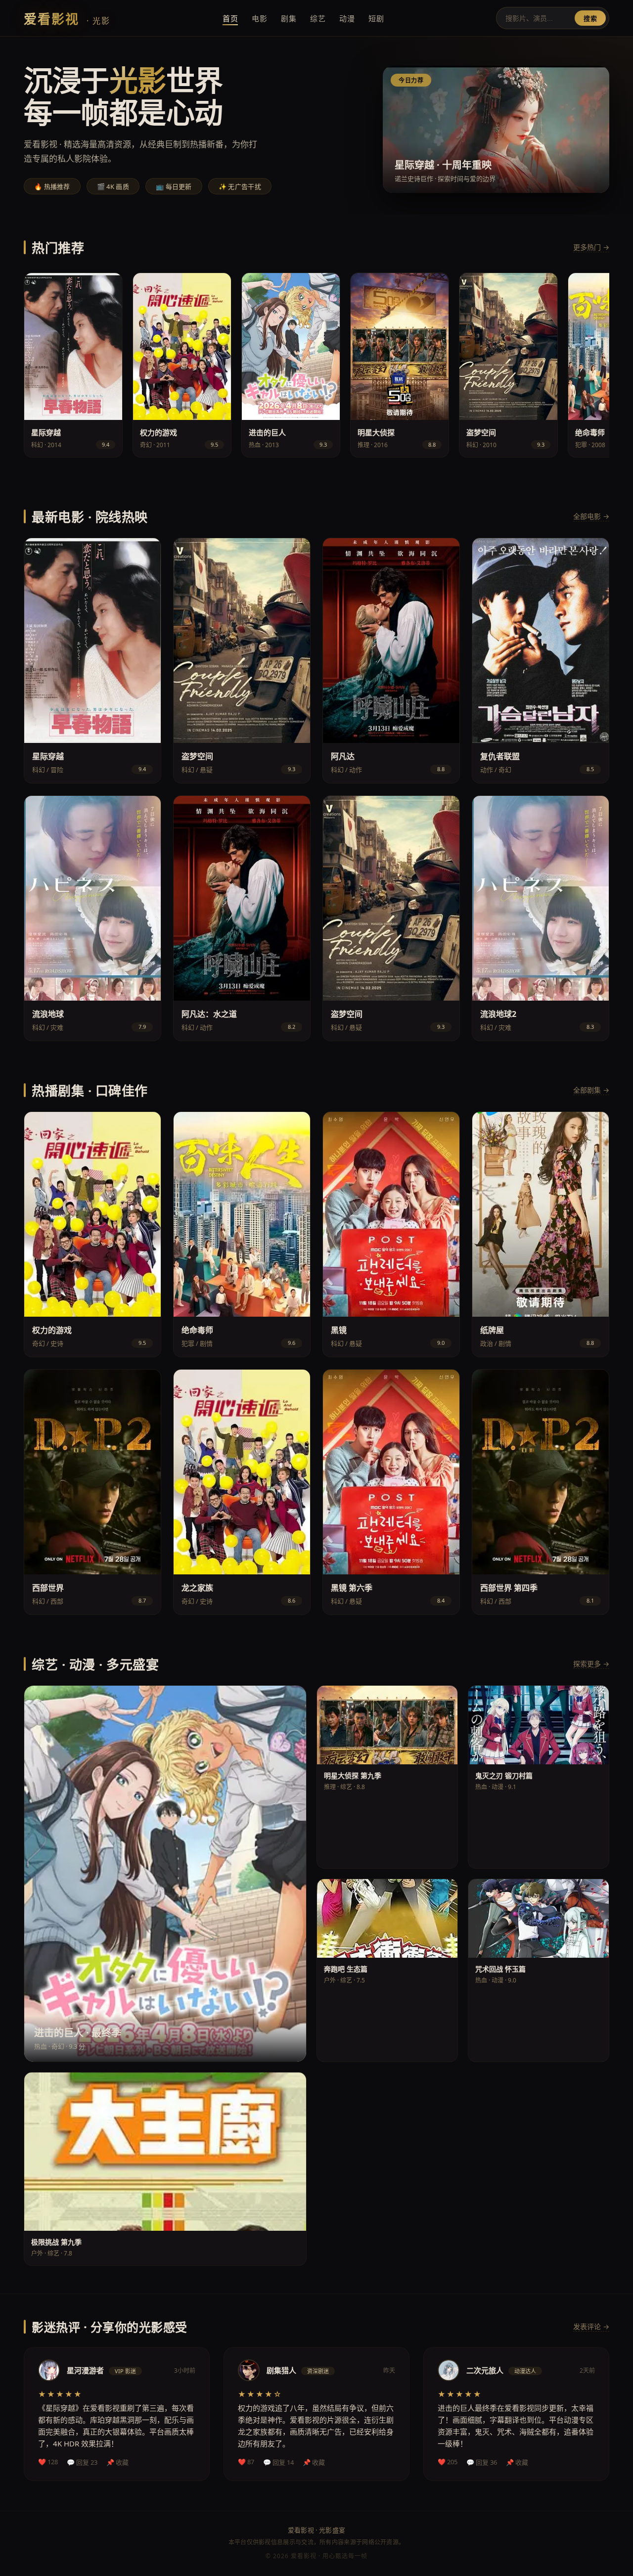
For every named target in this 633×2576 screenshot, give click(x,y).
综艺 (318, 18)
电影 (259, 18)
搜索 (590, 19)
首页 (230, 18)
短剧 (376, 18)
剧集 (289, 18)
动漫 (347, 18)
